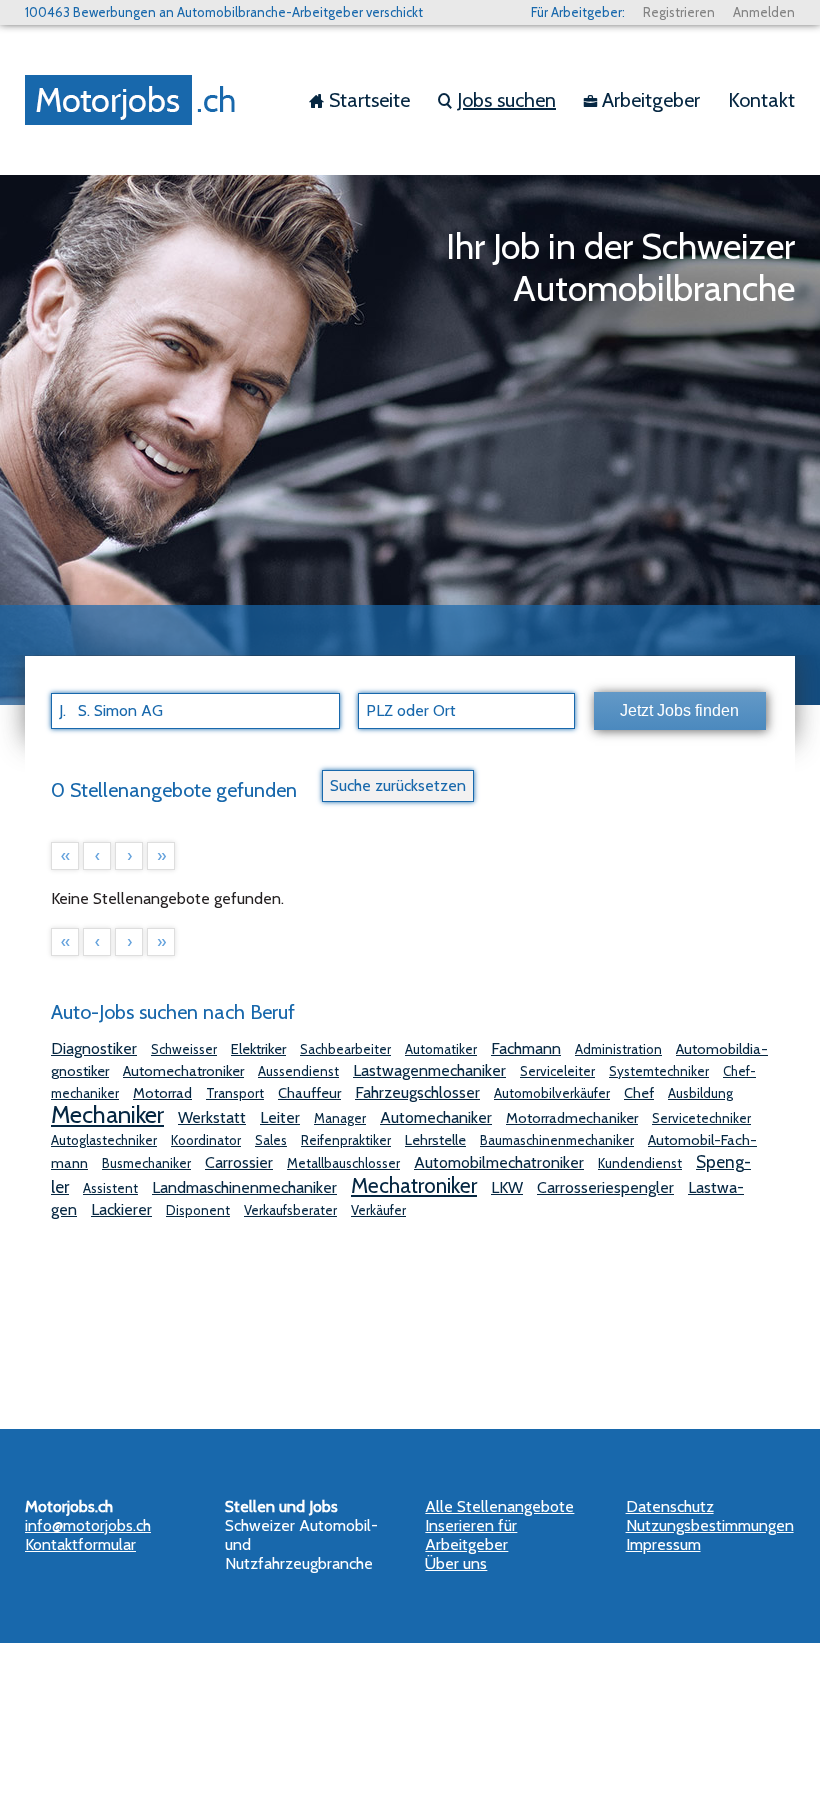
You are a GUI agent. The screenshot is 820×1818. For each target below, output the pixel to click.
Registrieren (679, 12)
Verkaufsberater (290, 1210)
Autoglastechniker (104, 1140)
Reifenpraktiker (346, 1140)
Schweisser (184, 1049)
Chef (639, 1093)
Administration (618, 1049)
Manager (340, 1118)
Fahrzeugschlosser (417, 1092)
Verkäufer (378, 1210)
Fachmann (526, 1048)
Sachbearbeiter (345, 1049)
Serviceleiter (557, 1071)
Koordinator (206, 1140)
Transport (235, 1093)
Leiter (280, 1117)
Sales (271, 1140)
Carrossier (239, 1162)
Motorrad (162, 1093)
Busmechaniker (146, 1163)
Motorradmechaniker (572, 1118)
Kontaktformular (80, 1544)
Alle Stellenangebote (499, 1506)
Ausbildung (700, 1093)
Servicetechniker (701, 1118)
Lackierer (121, 1209)
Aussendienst (298, 1071)
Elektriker (258, 1049)
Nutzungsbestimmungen (710, 1525)
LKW (507, 1187)
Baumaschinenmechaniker (557, 1140)
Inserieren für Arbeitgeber (471, 1535)
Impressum (663, 1544)
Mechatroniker (414, 1185)
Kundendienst (640, 1163)
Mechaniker (107, 1114)
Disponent (198, 1210)
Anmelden (764, 12)
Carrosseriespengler (605, 1187)
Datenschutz (670, 1506)
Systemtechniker (659, 1071)
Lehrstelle (435, 1140)
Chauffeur (309, 1093)
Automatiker (441, 1049)
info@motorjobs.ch (88, 1525)
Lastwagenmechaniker (429, 1070)
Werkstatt (212, 1117)
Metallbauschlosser (343, 1163)
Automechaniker (436, 1117)
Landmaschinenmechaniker (244, 1187)
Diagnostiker (94, 1048)
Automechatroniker (183, 1071)
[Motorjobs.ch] (135, 100)
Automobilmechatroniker (499, 1162)
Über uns (456, 1563)
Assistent (110, 1188)
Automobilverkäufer (552, 1093)
